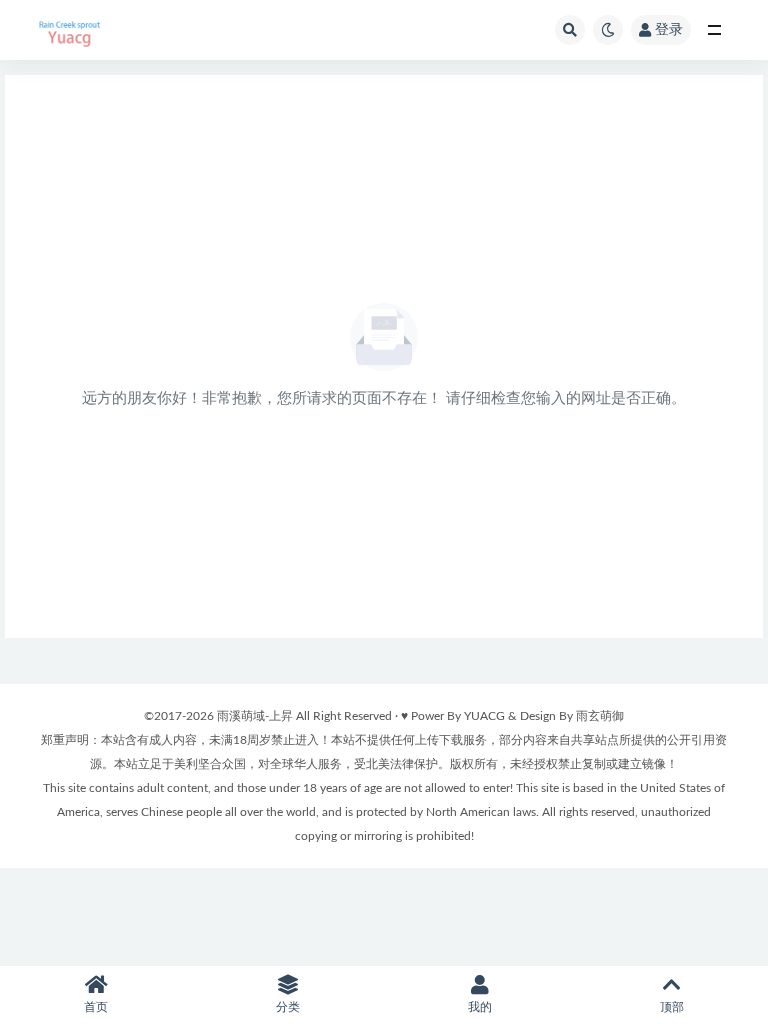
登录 (669, 30)
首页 (96, 1007)
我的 (480, 1007)
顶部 (672, 1007)
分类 (288, 1007)
